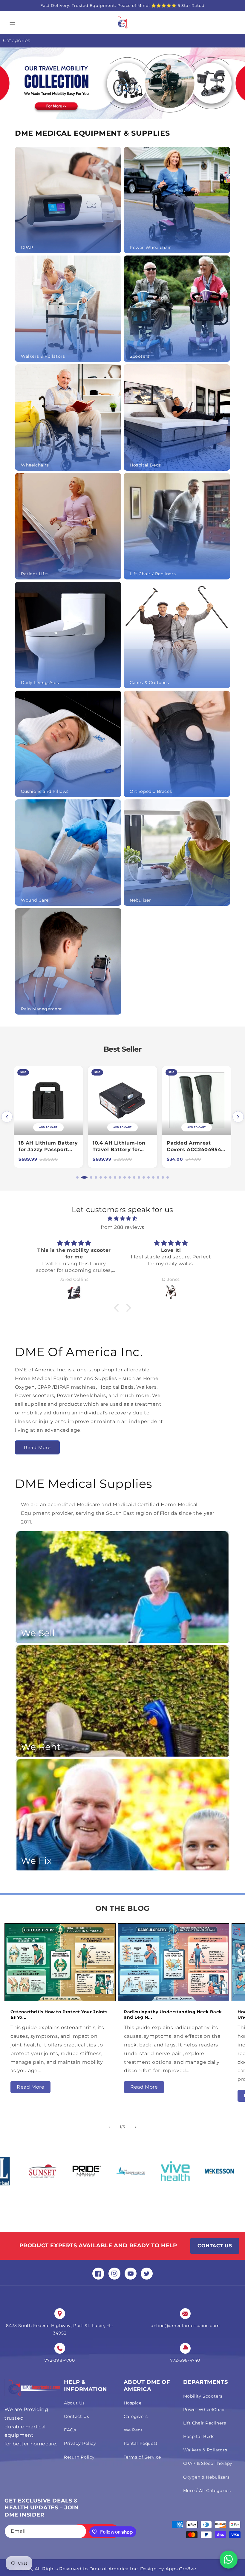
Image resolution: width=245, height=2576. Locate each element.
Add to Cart (196, 1127)
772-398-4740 (185, 2360)
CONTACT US (215, 2246)
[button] (13, 22)
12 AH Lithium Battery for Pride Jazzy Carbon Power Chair (196, 1149)
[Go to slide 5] (97, 1177)
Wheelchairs (35, 465)
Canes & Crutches (149, 683)
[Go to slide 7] (108, 1177)
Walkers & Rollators (43, 356)
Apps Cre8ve (181, 2569)
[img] (122, 1219)
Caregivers (136, 2416)
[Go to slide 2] (82, 1177)
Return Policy (79, 2457)
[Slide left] (109, 2127)
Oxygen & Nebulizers (206, 2477)
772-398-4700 (60, 2360)
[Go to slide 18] (163, 1177)
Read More (37, 1447)
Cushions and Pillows (45, 791)
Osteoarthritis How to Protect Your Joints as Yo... (59, 2014)
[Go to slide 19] (168, 1177)
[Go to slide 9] (120, 1177)
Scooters (140, 356)
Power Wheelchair (150, 247)
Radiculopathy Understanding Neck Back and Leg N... (173, 2014)
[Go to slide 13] (139, 1177)
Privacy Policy (80, 2443)
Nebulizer (140, 900)
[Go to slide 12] (134, 1177)
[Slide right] (136, 2127)
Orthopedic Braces (151, 791)
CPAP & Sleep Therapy (208, 2463)
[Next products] (238, 1117)
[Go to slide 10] (125, 1177)
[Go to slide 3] (87, 1177)
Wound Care (35, 900)
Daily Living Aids (40, 683)
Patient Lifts (35, 574)
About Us (74, 2403)
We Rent (133, 2430)
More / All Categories (207, 2491)
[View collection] (122, 83)
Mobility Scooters (203, 2396)
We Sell (38, 1633)
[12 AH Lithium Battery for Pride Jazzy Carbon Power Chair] (197, 1100)
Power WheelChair (204, 2410)
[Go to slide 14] (144, 1177)
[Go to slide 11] (129, 1177)
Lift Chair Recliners (205, 2423)
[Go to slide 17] (158, 1177)
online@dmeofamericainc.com (185, 2326)
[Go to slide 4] (92, 1177)
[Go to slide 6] (101, 1177)
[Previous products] (7, 1117)
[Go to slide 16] (153, 1177)
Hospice (133, 2403)
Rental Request (141, 2443)
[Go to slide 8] (115, 1177)
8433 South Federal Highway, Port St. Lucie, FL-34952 (60, 2329)
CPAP (27, 247)
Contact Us (76, 2416)
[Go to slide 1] (77, 1177)
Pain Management (42, 1009)
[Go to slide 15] (148, 1177)
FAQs (70, 2430)
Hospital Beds (145, 465)
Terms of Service (143, 2457)
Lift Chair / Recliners (153, 574)
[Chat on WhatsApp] (229, 2560)
